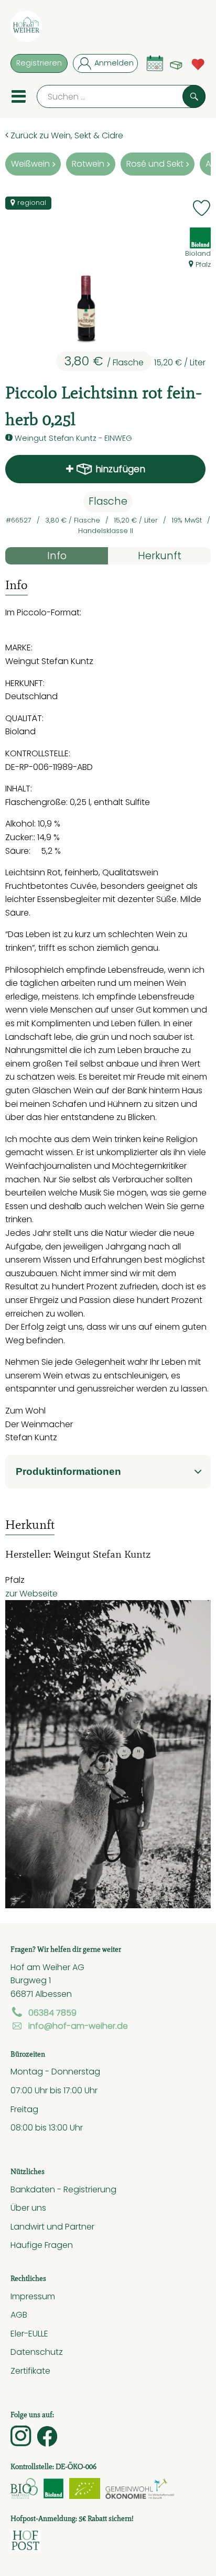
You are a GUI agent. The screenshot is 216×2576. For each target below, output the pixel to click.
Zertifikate (30, 2371)
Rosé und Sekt (155, 164)
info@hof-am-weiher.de (78, 2026)
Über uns (28, 2208)
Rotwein (88, 164)
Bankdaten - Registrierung (63, 2189)
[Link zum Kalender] (155, 63)
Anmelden (114, 63)
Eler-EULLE (29, 2333)
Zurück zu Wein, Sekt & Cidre (66, 135)
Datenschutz (37, 2352)
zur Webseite (31, 1593)
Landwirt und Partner (52, 2226)
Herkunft (160, 556)
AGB (19, 2314)
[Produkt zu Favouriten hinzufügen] (202, 208)
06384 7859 (52, 2013)
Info (57, 556)
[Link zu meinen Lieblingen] (198, 63)
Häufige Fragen (42, 2245)
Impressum (33, 2296)
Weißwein (30, 164)
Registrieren (39, 63)
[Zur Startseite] (26, 28)
